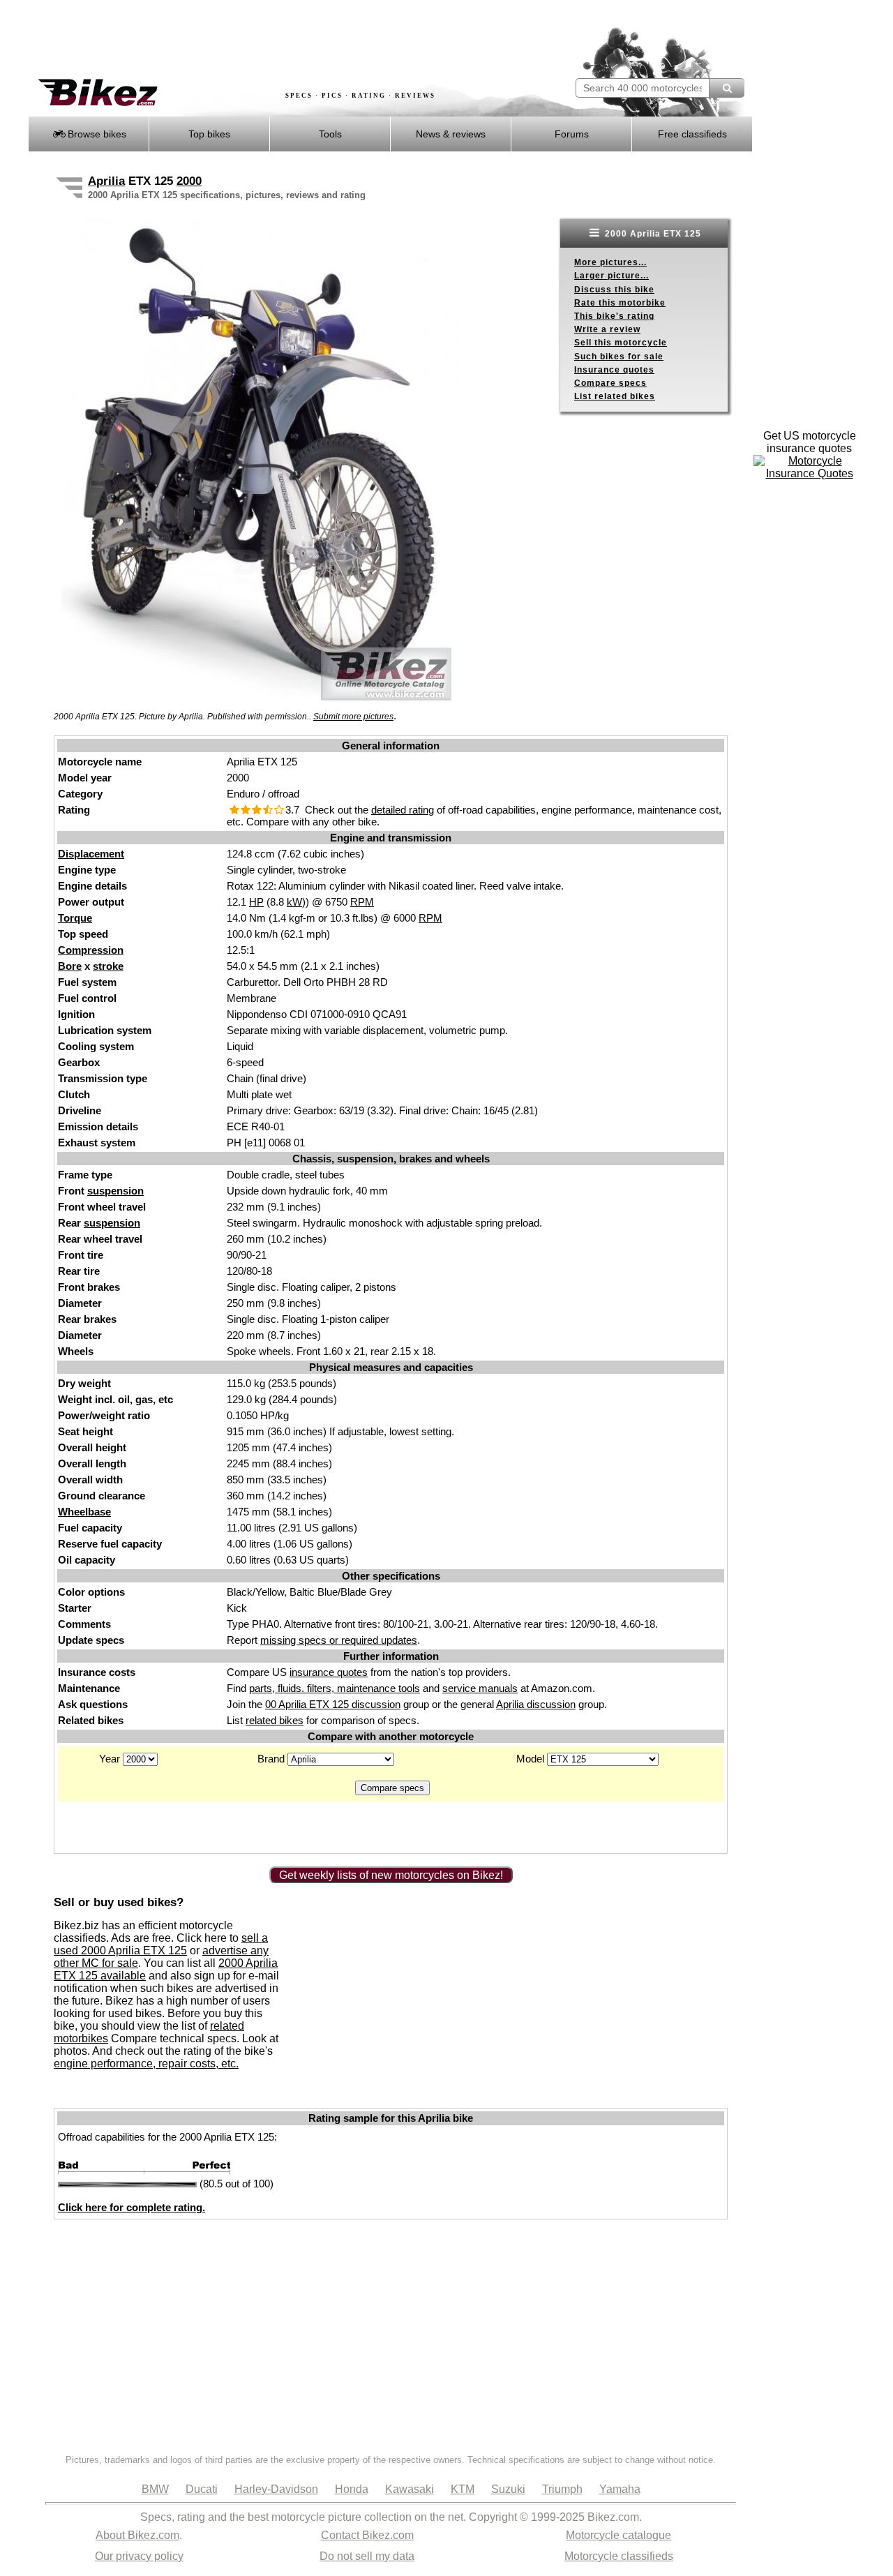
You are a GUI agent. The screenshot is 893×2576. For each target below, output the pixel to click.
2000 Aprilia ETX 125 (652, 234)
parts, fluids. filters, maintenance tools (335, 1688)
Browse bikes (96, 134)
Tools (330, 134)
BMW (155, 2489)
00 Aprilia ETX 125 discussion (333, 1704)
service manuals (480, 1688)
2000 (189, 181)
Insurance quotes (614, 370)
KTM (463, 2489)
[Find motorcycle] (727, 88)
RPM (362, 902)
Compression (91, 950)
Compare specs (610, 383)
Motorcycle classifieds (619, 2556)
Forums (572, 134)
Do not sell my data (367, 2556)
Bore (70, 966)
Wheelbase (84, 1512)
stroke (108, 966)
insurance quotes (329, 1672)
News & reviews (451, 134)
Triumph (562, 2489)
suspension (115, 1191)
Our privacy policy (139, 2556)
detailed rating (403, 810)
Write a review (607, 329)
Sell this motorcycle (621, 343)
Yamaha (620, 2489)
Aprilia (106, 181)
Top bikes (209, 134)
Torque (75, 918)
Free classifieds (692, 134)
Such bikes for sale (619, 357)
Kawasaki (410, 2489)
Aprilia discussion (536, 1704)
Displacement (91, 854)
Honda (352, 2489)
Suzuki (508, 2489)
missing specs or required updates (339, 1640)
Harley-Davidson (276, 2489)
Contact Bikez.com (367, 2535)
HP (256, 902)
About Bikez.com (137, 2535)
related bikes (275, 1720)
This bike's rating (614, 316)
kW (294, 902)
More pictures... (610, 262)
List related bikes (615, 396)
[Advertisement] (282, 40)
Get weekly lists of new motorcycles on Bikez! (391, 1875)
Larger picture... (611, 276)
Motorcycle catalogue (618, 2535)
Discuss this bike (614, 290)
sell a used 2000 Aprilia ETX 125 (161, 1944)
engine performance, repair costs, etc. (146, 2064)
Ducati (202, 2489)
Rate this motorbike (620, 303)
